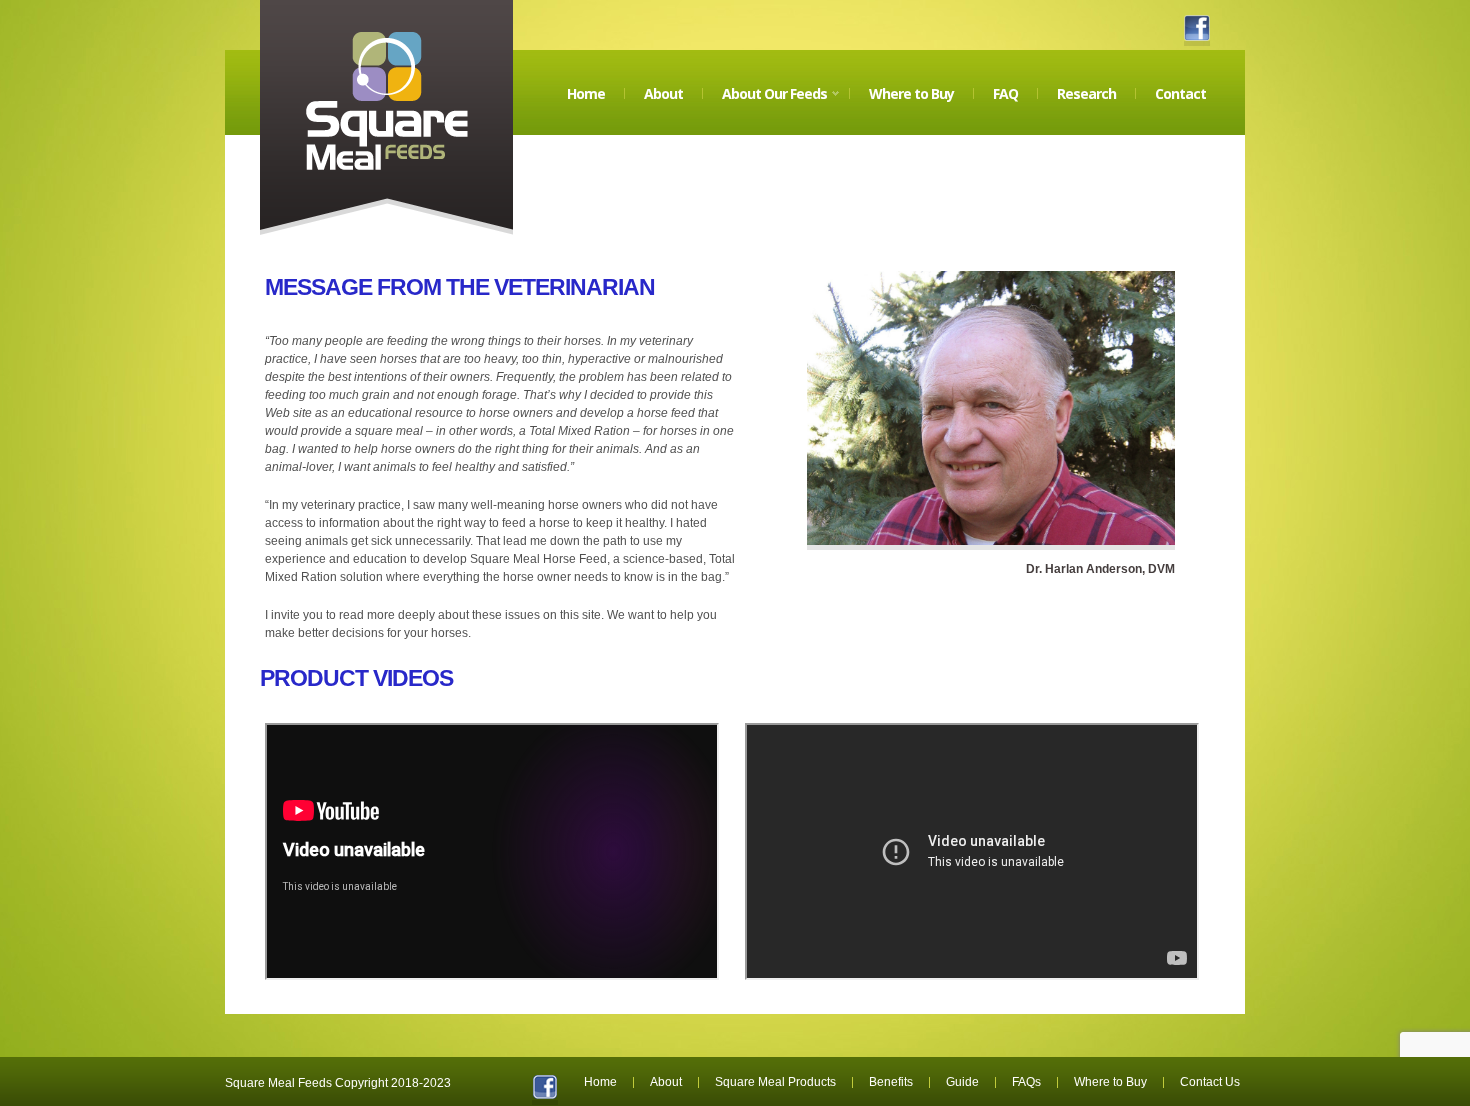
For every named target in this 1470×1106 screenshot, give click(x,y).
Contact (1180, 93)
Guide (962, 1082)
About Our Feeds (765, 109)
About (663, 93)
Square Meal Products (775, 1082)
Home (586, 93)
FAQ (1005, 93)
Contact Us (1210, 1082)
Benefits (891, 1082)
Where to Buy (911, 93)
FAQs (1026, 1082)
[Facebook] (1197, 28)
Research (1086, 93)
